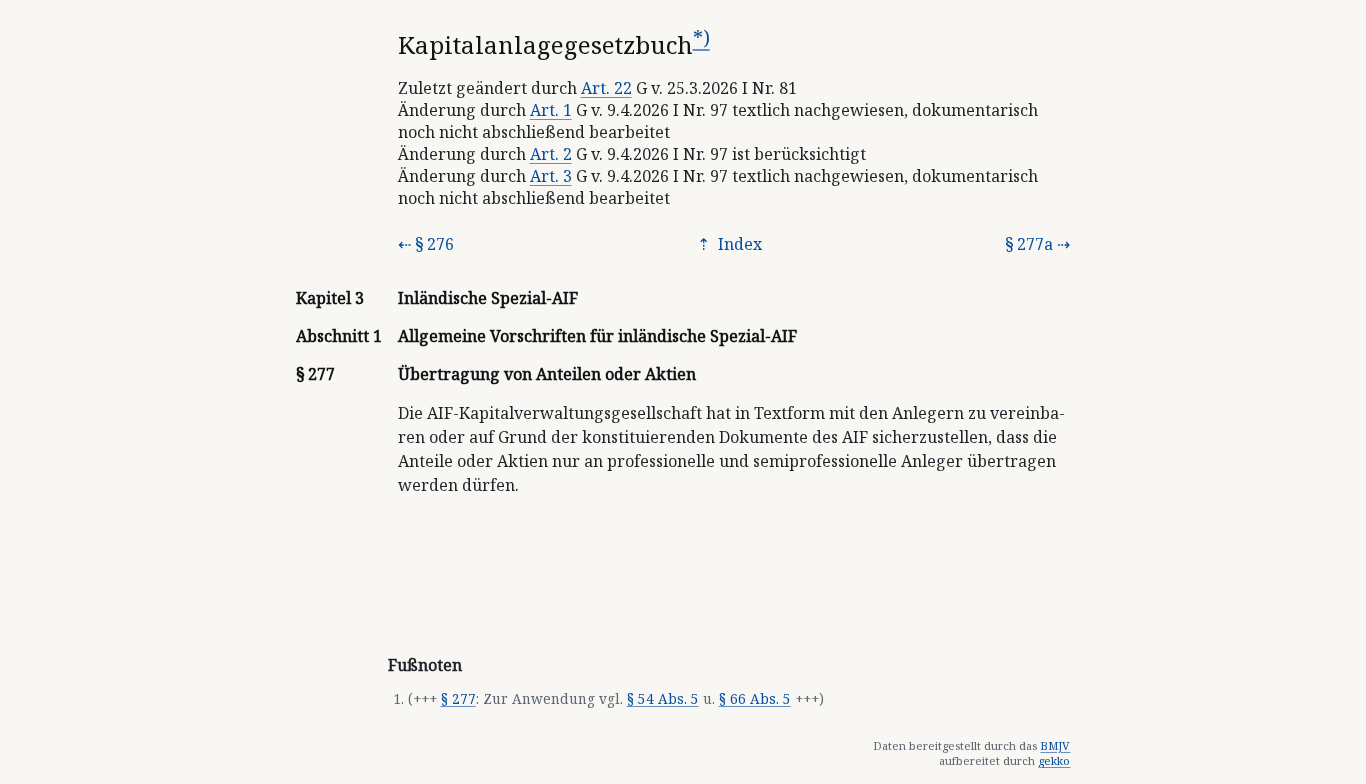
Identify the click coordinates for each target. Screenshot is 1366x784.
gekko (1054, 760)
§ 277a (1029, 244)
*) (701, 37)
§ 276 (434, 244)
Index (738, 244)
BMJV (1055, 745)
